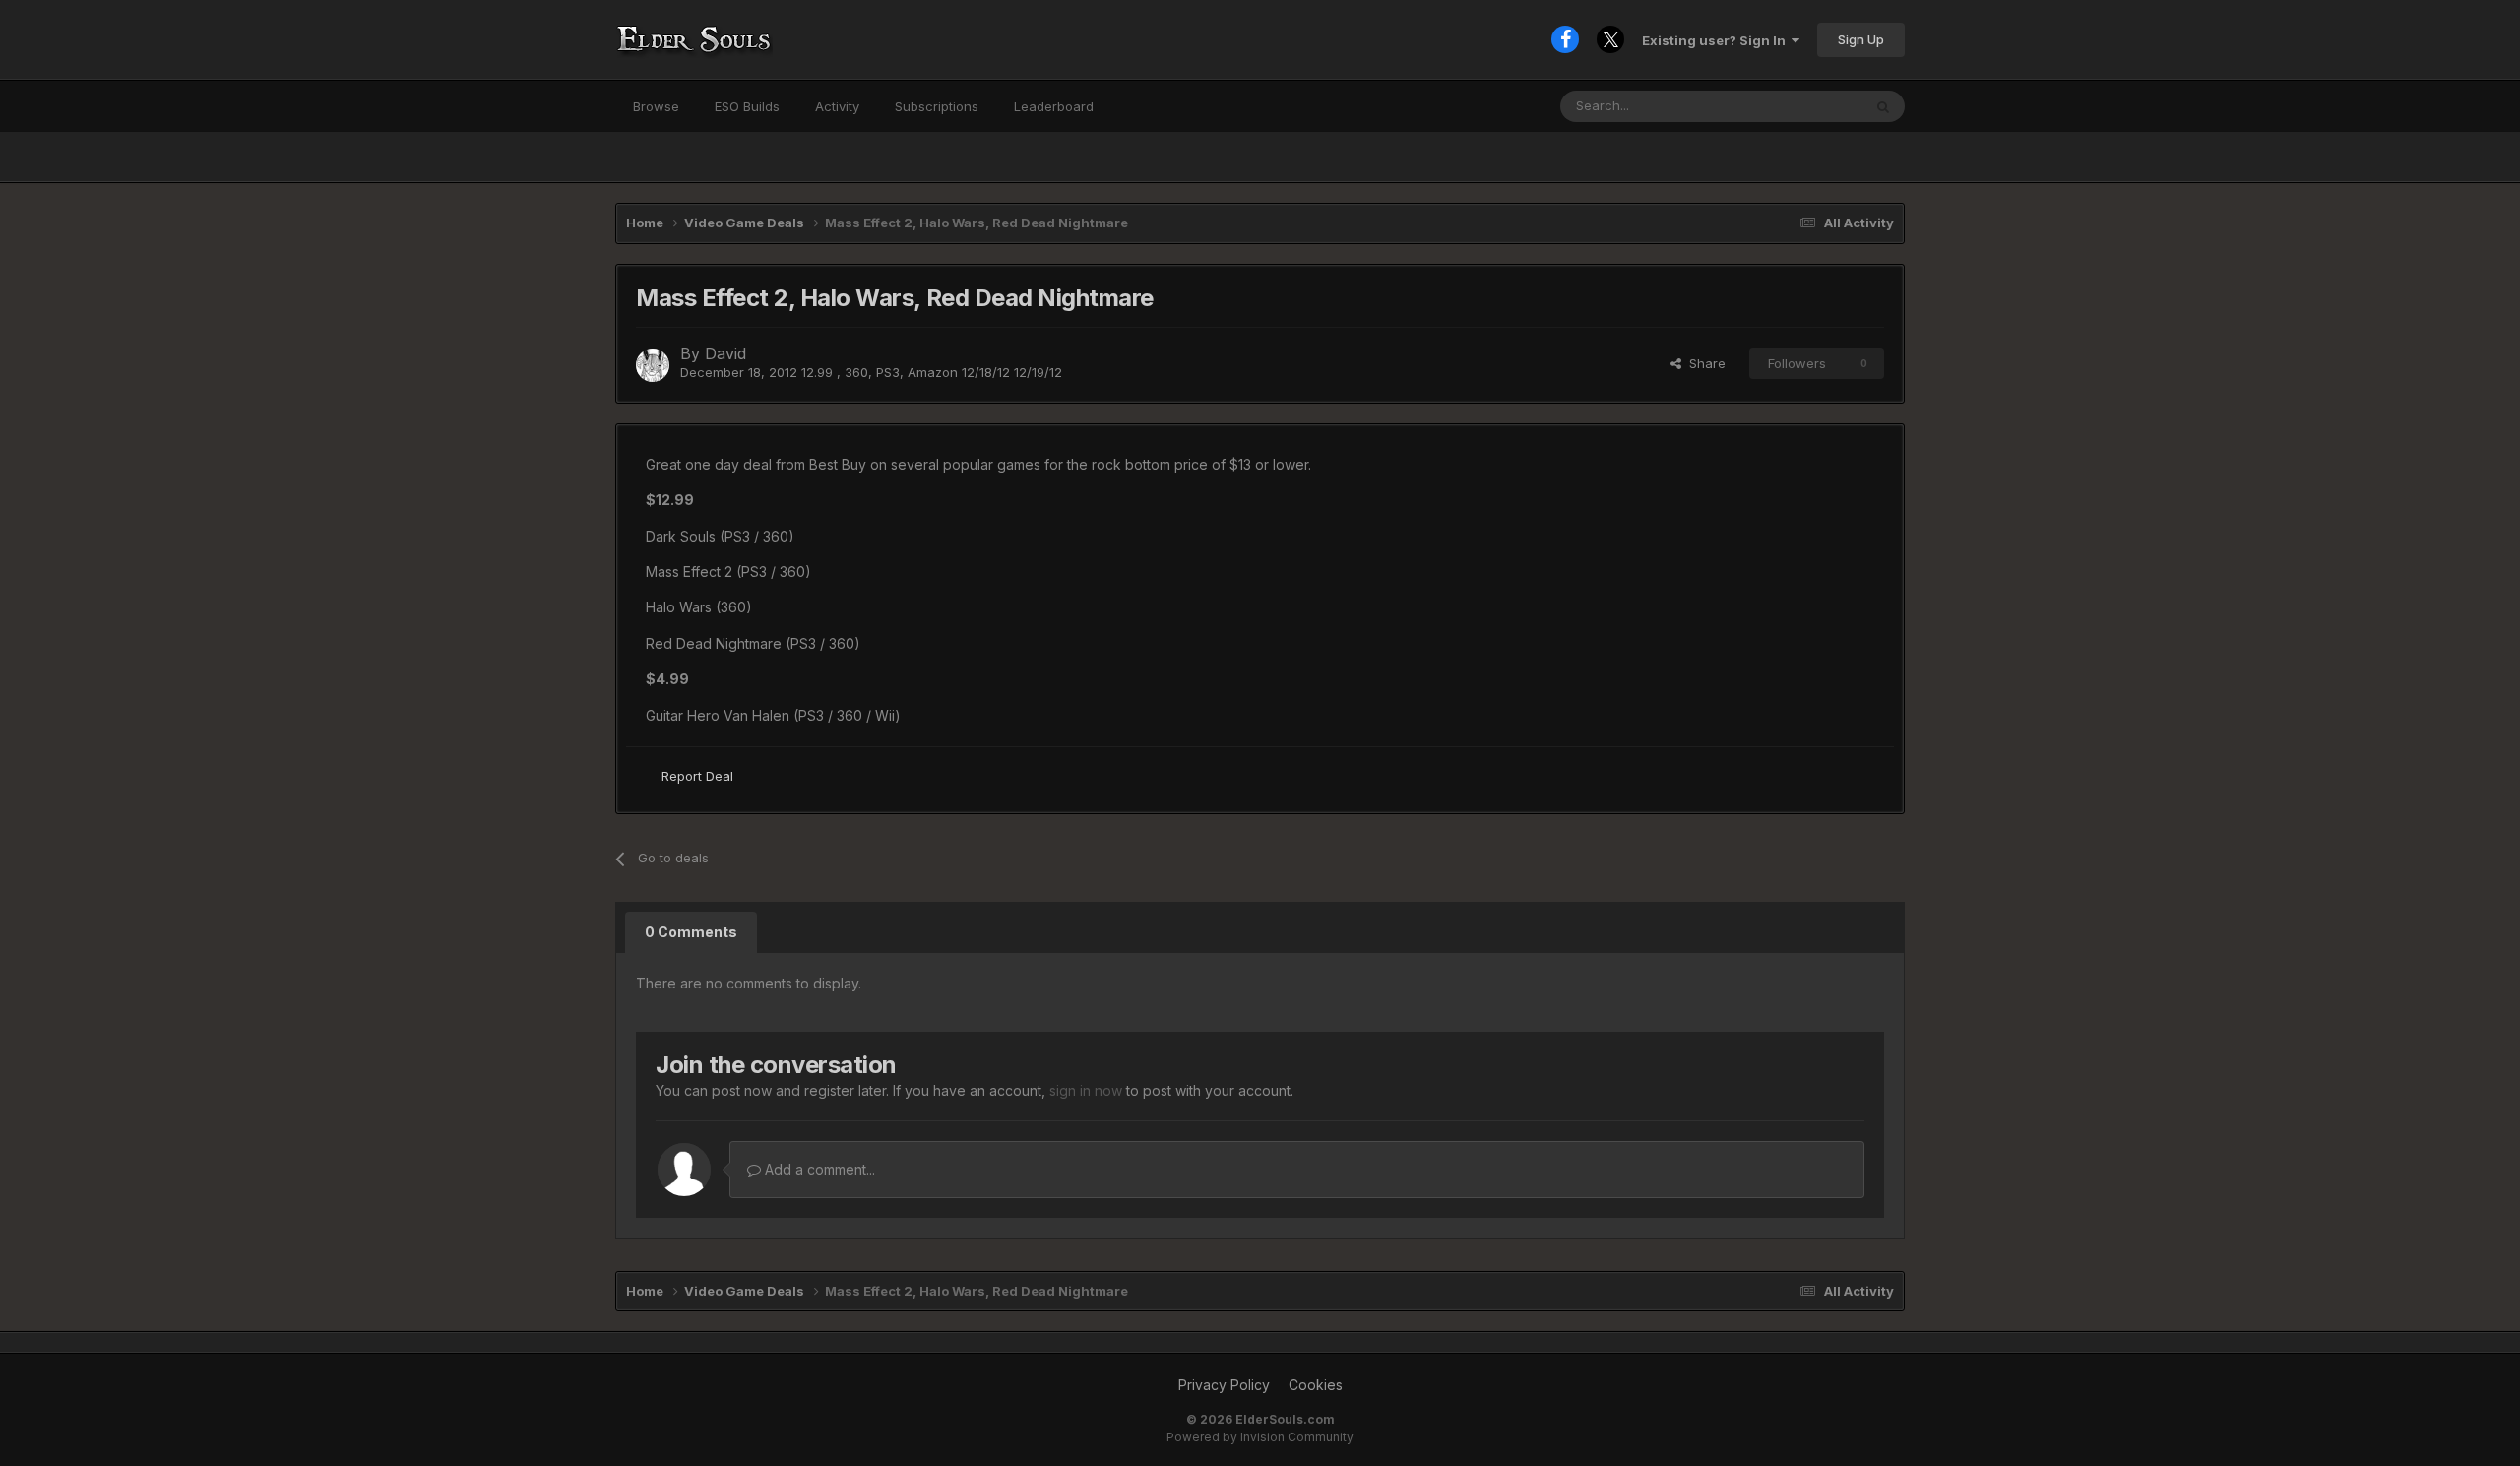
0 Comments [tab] (691, 932)
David (725, 353)
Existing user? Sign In (1717, 40)
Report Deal (697, 776)
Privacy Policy (1224, 1385)
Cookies (1316, 1385)
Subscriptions (937, 106)
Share (1703, 363)
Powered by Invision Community (1260, 1437)
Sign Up (1861, 39)
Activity (837, 106)
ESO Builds (747, 106)
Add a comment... (818, 1169)
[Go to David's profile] (653, 365)
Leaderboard (1054, 106)
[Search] (1883, 106)
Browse (656, 106)
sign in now (1086, 1090)
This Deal (1807, 106)
